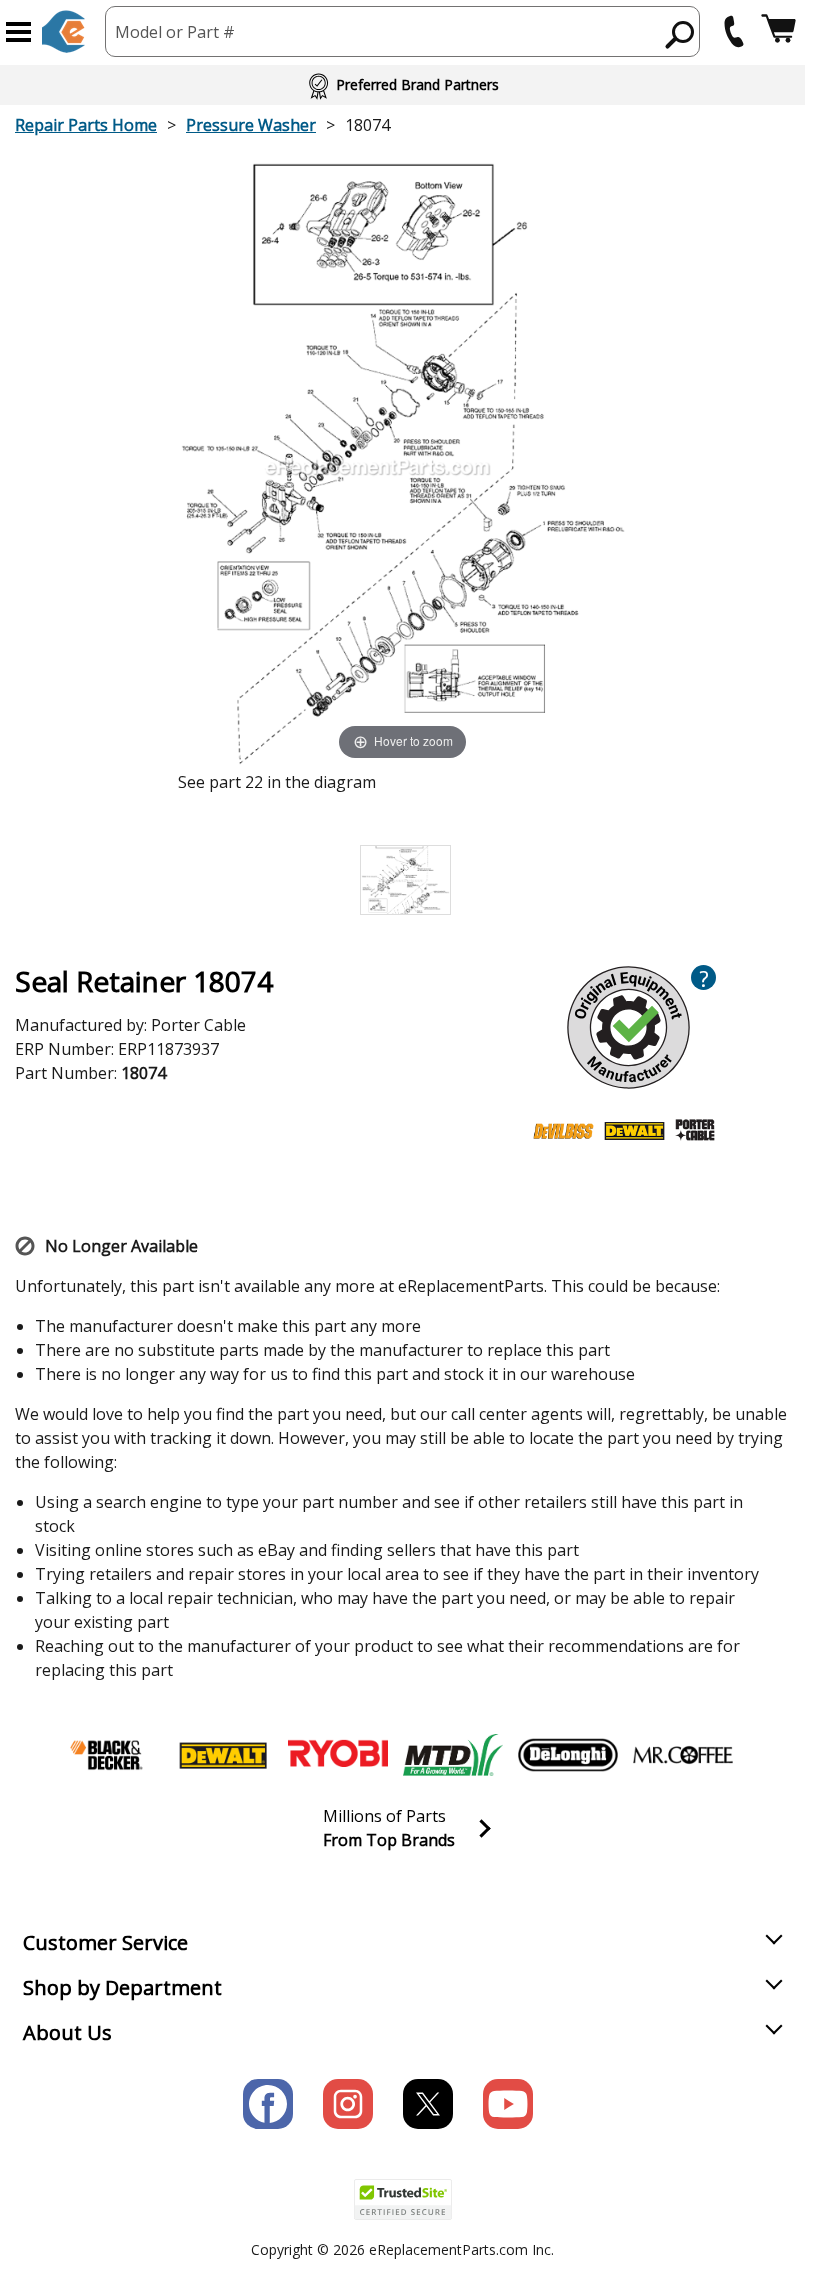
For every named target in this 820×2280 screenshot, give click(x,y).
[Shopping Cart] (778, 31)
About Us (67, 2032)
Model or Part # (175, 32)
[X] (428, 2104)
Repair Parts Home (86, 125)
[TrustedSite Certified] (403, 2199)
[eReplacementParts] (63, 31)
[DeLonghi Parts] (568, 1755)
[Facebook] (268, 2104)
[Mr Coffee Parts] (683, 1755)
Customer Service (105, 1942)
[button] (18, 32)
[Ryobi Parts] (338, 1755)
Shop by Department (122, 1987)
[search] (680, 34)
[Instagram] (348, 2104)
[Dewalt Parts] (223, 1755)
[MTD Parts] (453, 1755)
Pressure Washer (251, 125)
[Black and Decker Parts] (108, 1755)
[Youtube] (508, 2104)
